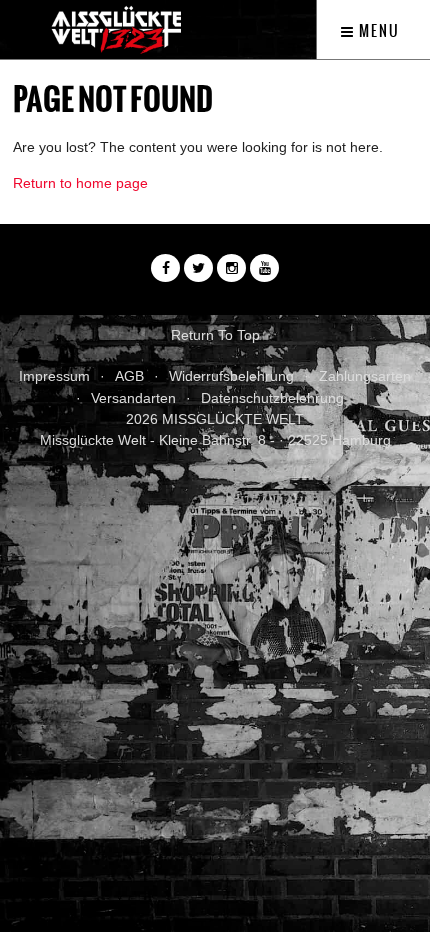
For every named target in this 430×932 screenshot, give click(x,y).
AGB (129, 376)
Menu (377, 31)
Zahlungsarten (365, 376)
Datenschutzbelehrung (272, 398)
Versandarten (133, 398)
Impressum (54, 376)
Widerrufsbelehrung (231, 376)
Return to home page (80, 183)
